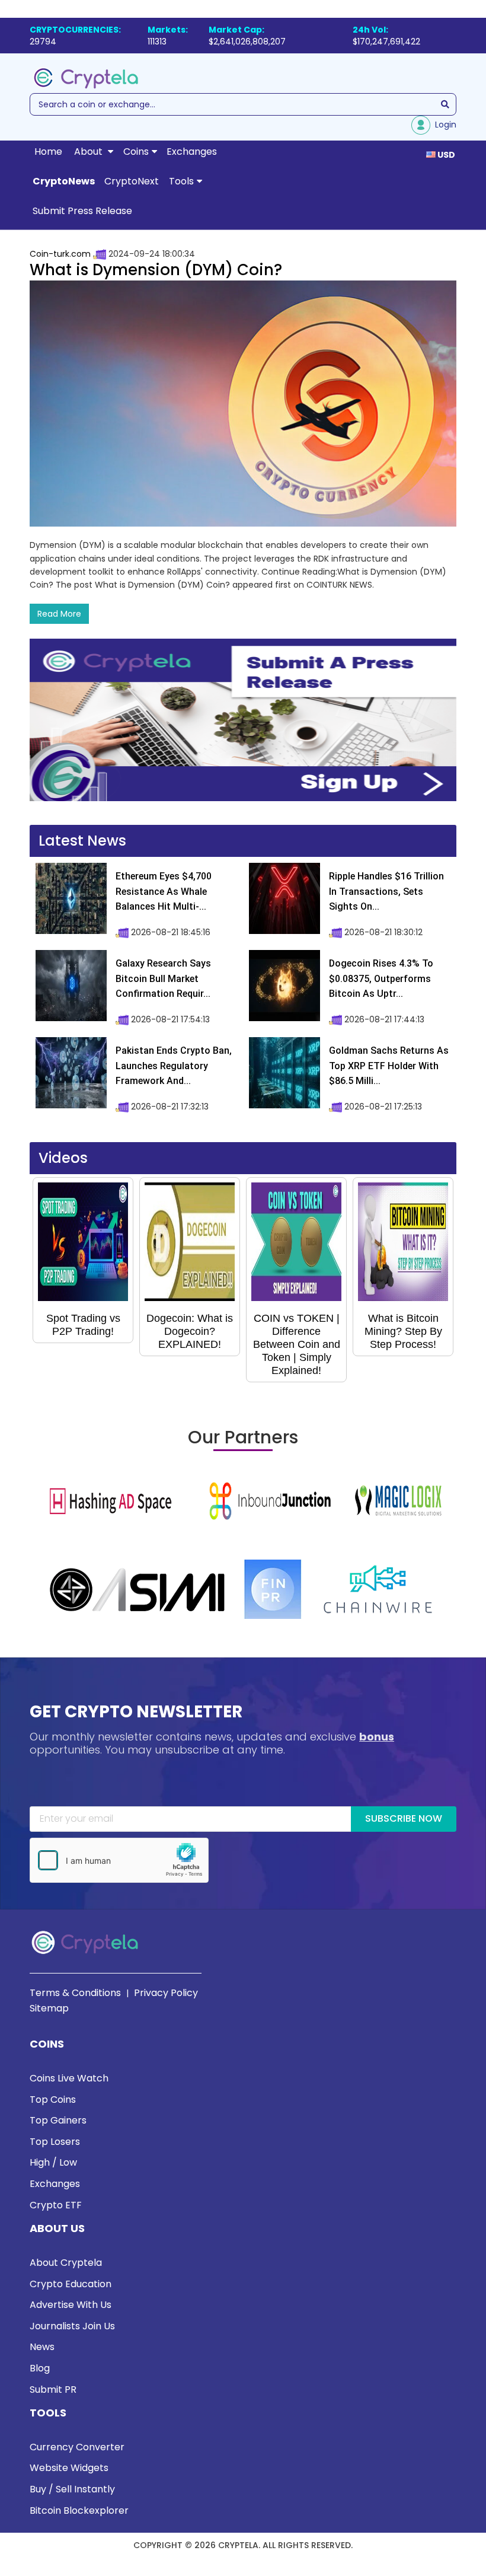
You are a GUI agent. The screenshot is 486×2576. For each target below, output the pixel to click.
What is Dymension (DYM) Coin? (156, 270)
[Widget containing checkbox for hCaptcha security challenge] (119, 1860)
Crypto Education (71, 2284)
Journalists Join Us (72, 2326)
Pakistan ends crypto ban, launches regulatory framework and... (174, 1066)
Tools (181, 181)
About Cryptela (66, 2263)
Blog (40, 2368)
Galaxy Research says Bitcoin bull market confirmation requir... (163, 978)
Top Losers (55, 2142)
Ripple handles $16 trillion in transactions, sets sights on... (386, 891)
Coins (136, 152)
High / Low (53, 2162)
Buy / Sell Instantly (72, 2489)
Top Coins (53, 2100)
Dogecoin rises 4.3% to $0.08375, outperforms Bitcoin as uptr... (381, 978)
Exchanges (192, 152)
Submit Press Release (82, 211)
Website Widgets (69, 2468)
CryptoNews (64, 181)
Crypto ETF (56, 2205)
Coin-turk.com (60, 254)
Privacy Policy (166, 1993)
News (42, 2347)
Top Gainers (58, 2120)
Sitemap (49, 2008)
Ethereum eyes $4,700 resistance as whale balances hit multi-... (164, 891)
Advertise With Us (71, 2305)
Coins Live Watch (69, 2078)
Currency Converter (77, 2447)
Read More (59, 614)
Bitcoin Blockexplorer (79, 2510)
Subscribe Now (404, 1818)
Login (443, 125)
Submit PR (53, 2390)
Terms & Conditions (75, 1993)
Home (48, 152)
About (89, 152)
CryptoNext (132, 181)
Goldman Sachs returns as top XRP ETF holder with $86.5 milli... (389, 1066)
